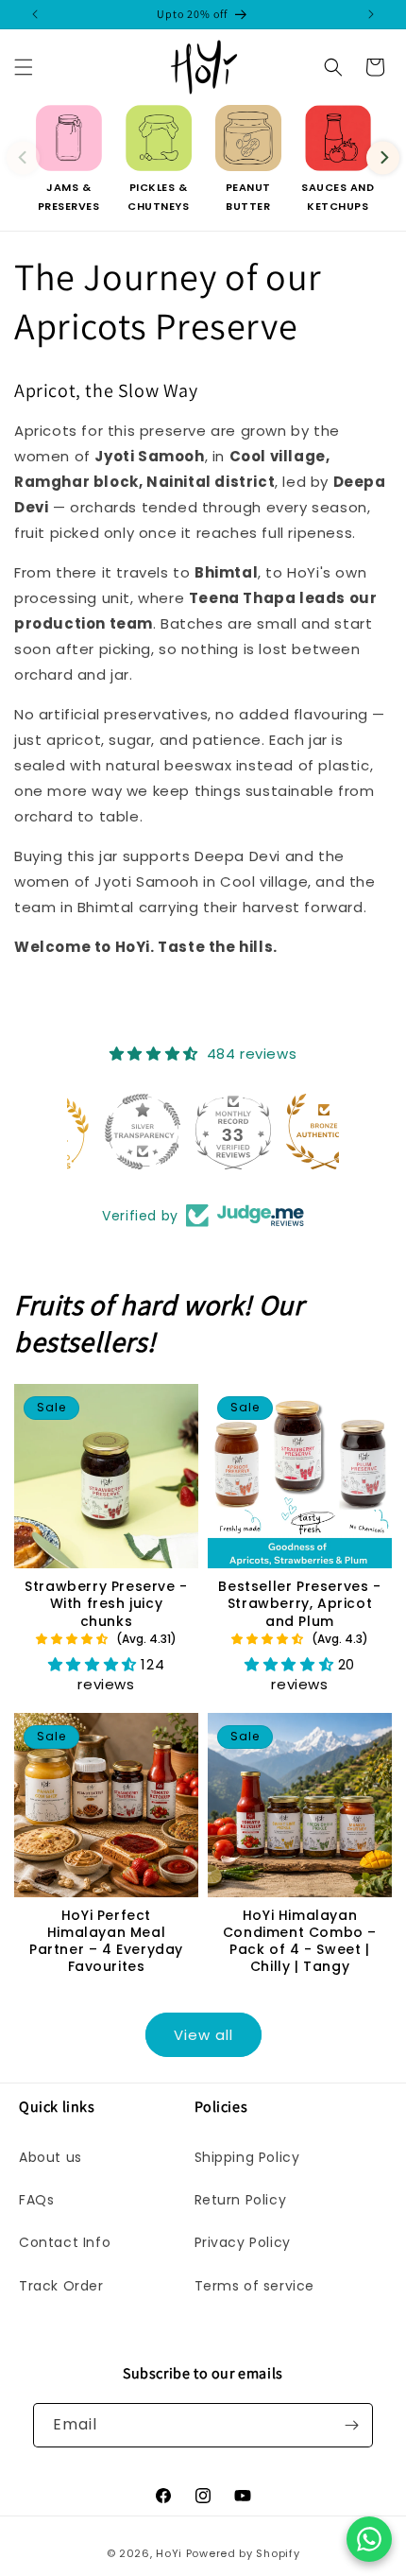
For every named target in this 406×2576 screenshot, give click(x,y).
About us (51, 2157)
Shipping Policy (247, 2157)
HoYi (169, 2553)
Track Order (61, 2286)
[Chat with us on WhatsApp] (369, 2539)
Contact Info (65, 2242)
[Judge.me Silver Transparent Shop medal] (112, 1132)
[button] (24, 67)
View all (203, 2035)
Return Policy (241, 2200)
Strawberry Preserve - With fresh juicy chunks (106, 1604)
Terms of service (255, 2286)
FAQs (36, 2200)
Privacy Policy (243, 2242)
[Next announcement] (371, 14)
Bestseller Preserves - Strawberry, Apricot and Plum (299, 1604)
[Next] (383, 157)
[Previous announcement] (35, 14)
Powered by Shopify (243, 2553)
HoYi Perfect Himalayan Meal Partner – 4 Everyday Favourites (106, 1941)
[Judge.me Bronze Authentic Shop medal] (294, 1132)
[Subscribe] (351, 2425)
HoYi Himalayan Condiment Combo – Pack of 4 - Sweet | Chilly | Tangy (300, 1941)
